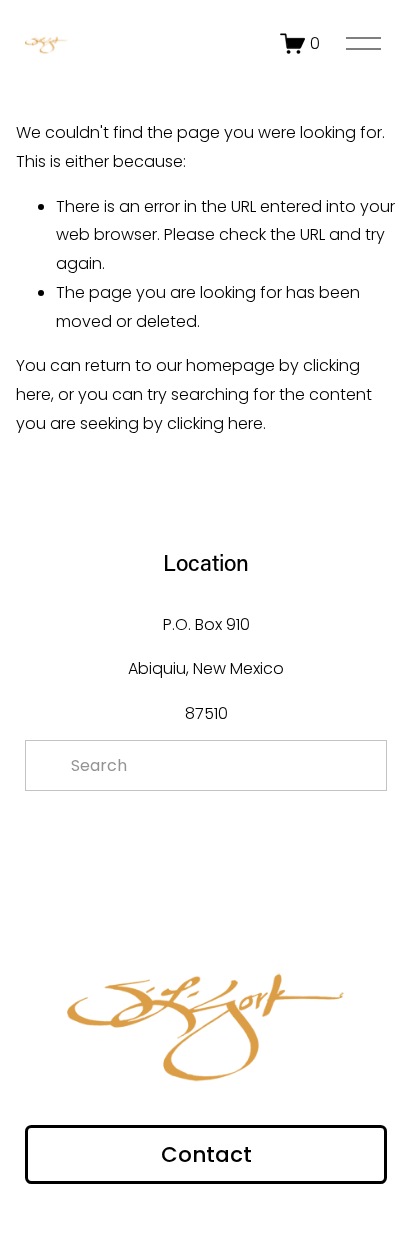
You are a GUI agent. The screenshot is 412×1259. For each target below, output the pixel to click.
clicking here (215, 423)
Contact (206, 1154)
